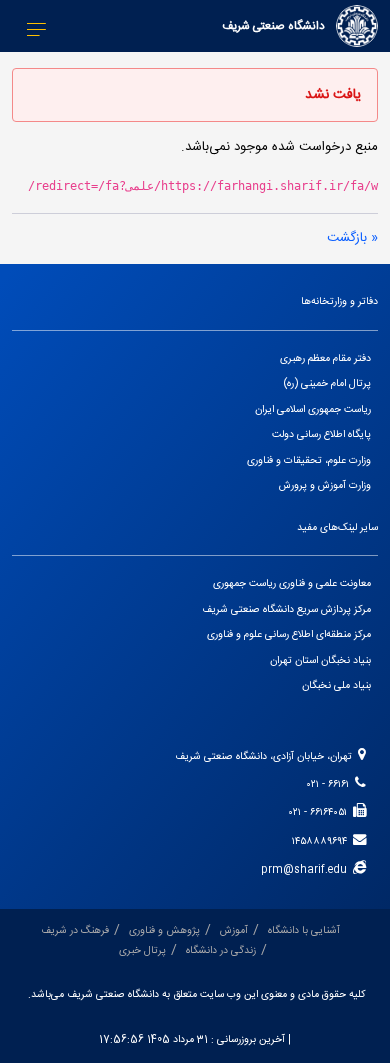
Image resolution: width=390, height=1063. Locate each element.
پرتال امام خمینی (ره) (327, 383)
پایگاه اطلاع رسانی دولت (321, 434)
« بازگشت (352, 238)
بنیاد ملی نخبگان (336, 685)
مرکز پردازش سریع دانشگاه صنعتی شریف (286, 609)
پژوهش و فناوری (164, 930)
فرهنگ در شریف (75, 930)
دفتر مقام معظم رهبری (325, 358)
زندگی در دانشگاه (221, 950)
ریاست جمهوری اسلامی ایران (313, 409)
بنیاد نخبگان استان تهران (320, 660)
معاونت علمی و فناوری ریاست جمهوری (292, 583)
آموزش (234, 930)
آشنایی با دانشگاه (304, 930)
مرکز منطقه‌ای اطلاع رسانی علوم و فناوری (289, 634)
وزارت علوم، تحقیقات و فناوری (309, 460)
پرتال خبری (142, 950)
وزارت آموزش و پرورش (325, 485)
